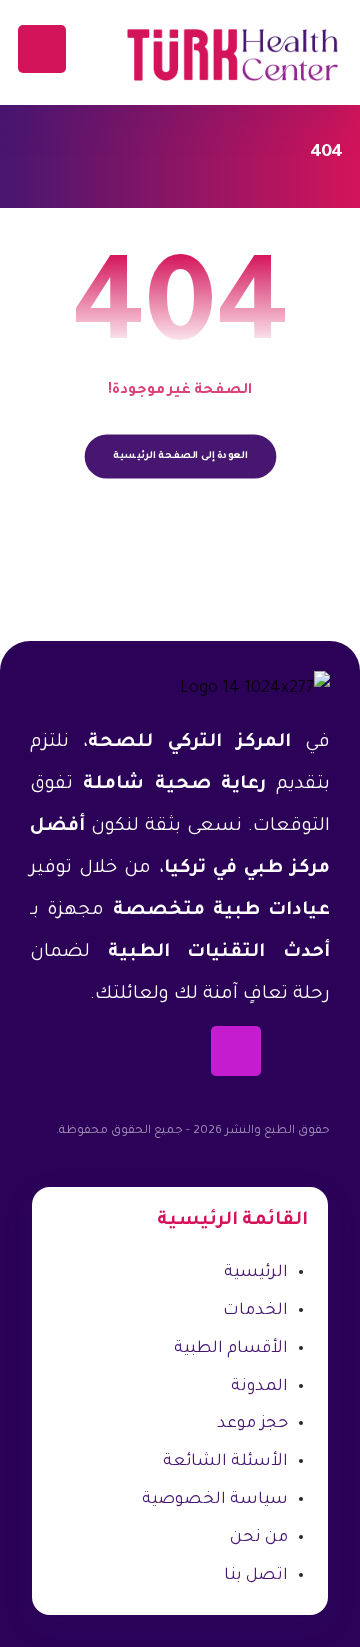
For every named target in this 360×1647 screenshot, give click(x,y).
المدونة (259, 1387)
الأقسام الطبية (231, 1349)
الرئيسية (256, 1273)
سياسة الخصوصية (215, 1500)
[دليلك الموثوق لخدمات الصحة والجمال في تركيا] (232, 55)
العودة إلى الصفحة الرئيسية (180, 456)
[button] (42, 49)
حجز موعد (252, 1424)
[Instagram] (236, 1051)
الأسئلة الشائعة (225, 1462)
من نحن (259, 1538)
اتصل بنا (256, 1576)
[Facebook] (305, 1051)
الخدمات (255, 1311)
